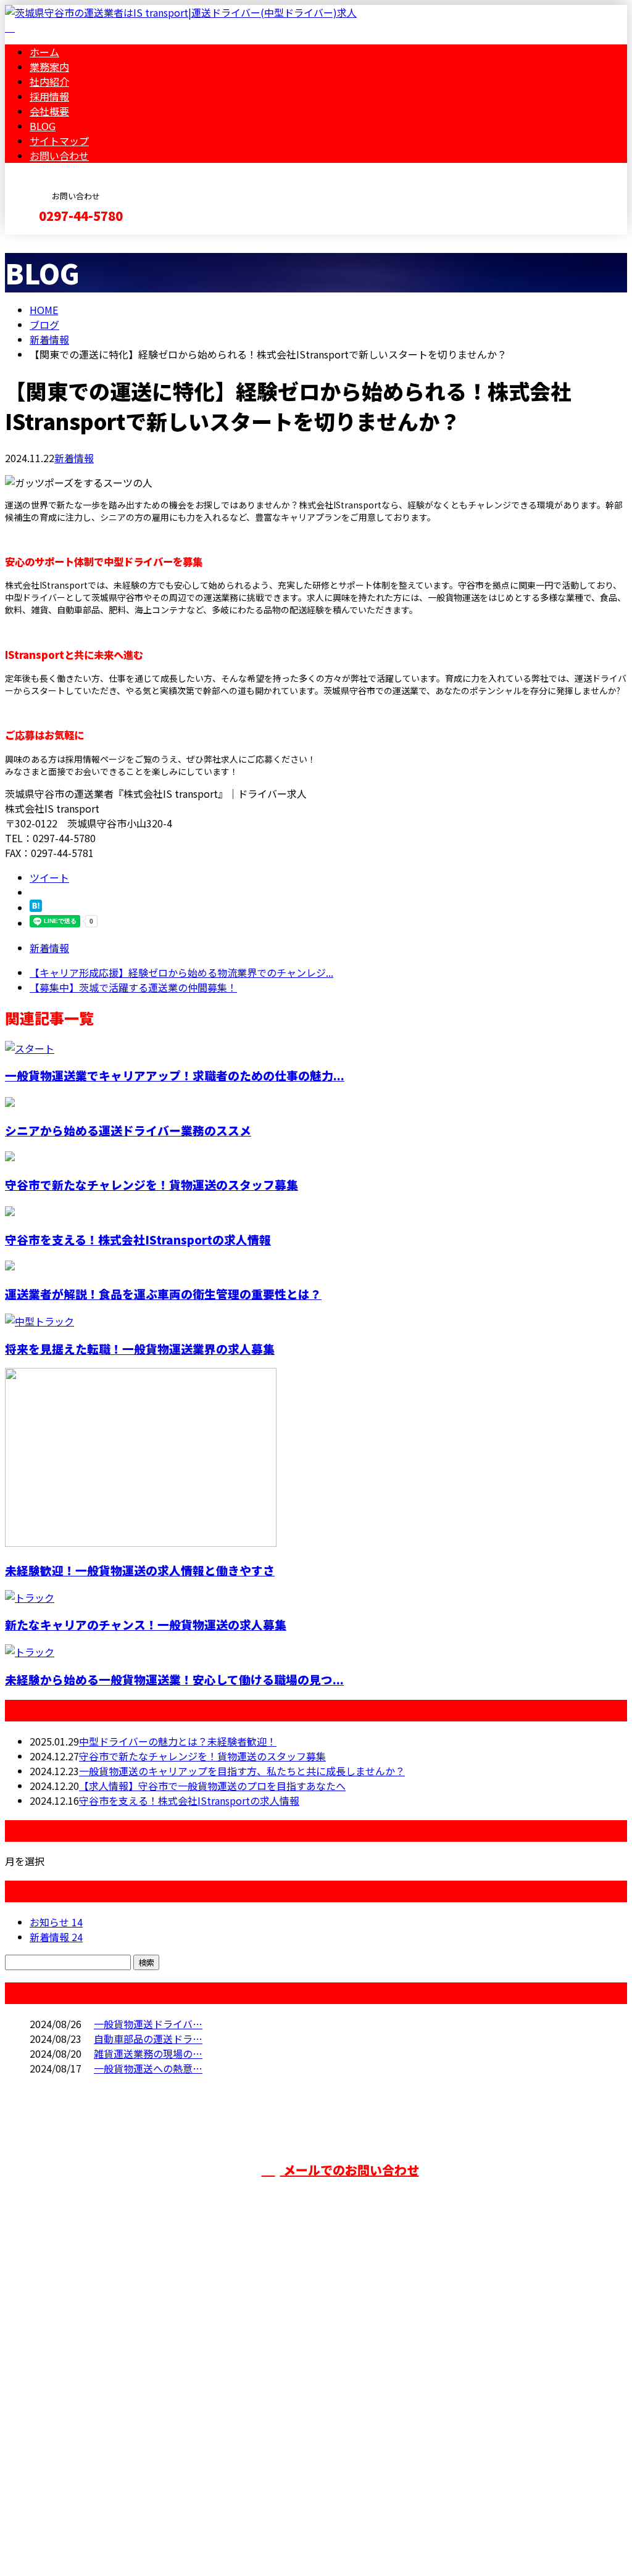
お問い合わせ (59, 155)
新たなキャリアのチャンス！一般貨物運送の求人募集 (146, 1624)
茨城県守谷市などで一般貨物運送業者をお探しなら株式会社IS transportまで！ (202, 2395)
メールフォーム (48, 242)
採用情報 (49, 96)
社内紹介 (49, 81)
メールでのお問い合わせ (350, 2170)
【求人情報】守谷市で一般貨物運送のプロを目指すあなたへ (212, 1786)
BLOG (43, 126)
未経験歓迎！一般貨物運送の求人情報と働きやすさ (140, 1570)
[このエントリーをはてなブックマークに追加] (36, 908)
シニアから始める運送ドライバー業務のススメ (128, 1130)
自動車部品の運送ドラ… (148, 2039)
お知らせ (56, 1922)
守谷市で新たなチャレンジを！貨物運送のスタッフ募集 (152, 1184)
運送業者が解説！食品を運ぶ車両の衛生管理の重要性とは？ (163, 1294)
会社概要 (49, 111)
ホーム (44, 52)
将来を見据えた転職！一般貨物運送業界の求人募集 (140, 1348)
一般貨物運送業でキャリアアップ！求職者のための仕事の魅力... (175, 1075)
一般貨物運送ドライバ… (148, 2024)
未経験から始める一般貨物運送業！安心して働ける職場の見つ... (174, 1679)
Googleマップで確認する (65, 2461)
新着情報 (74, 458)
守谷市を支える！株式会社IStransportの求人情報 (138, 1239)
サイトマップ (59, 141)
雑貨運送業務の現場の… (148, 2053)
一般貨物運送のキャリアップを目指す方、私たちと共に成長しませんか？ (242, 1771)
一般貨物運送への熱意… (148, 2068)
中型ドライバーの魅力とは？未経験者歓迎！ (178, 1741)
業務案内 (49, 67)
